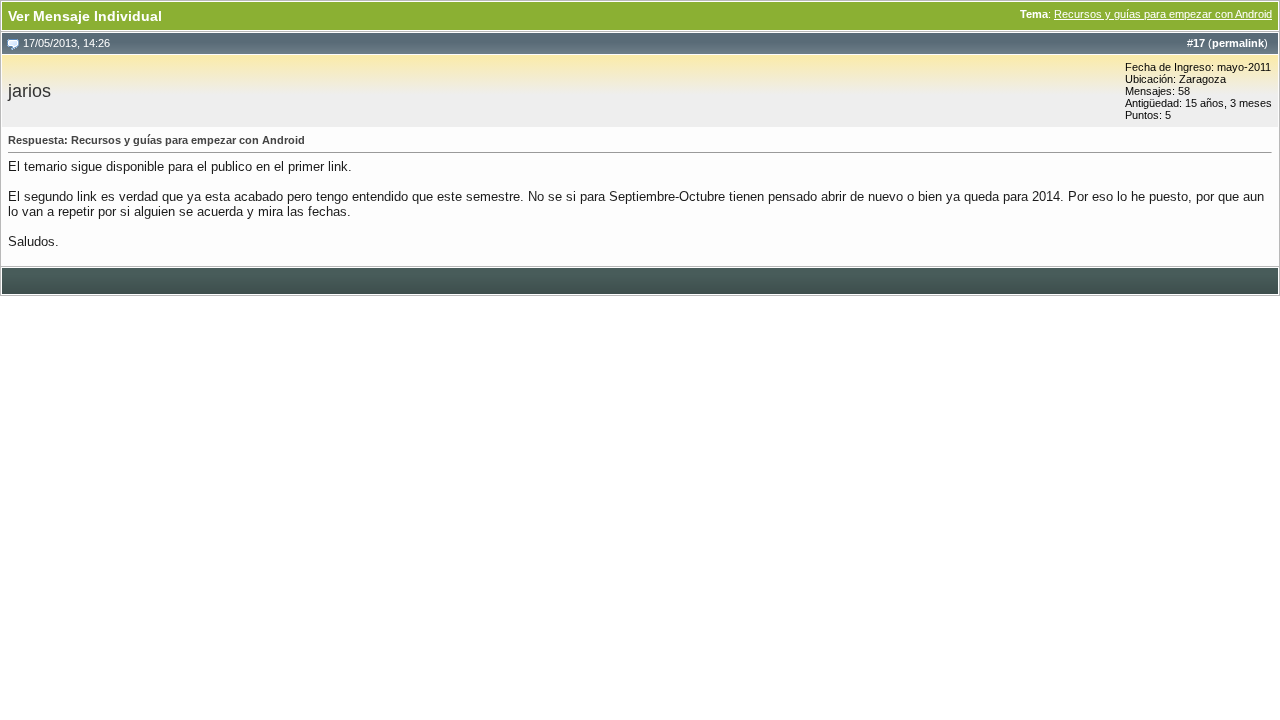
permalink (1238, 43)
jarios (29, 91)
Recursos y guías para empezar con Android (1163, 14)
